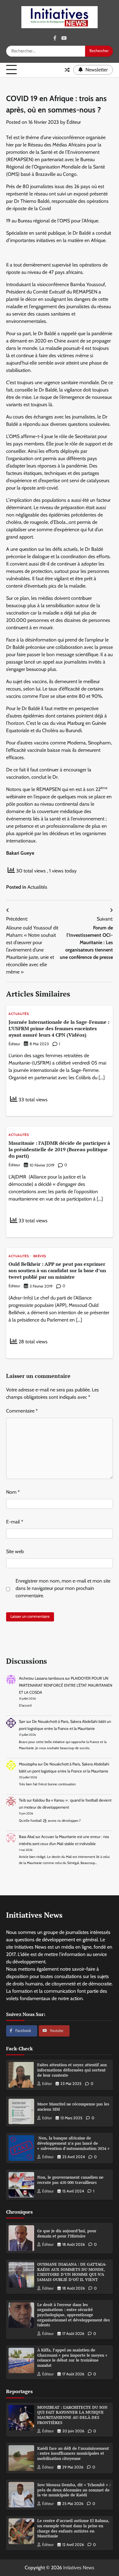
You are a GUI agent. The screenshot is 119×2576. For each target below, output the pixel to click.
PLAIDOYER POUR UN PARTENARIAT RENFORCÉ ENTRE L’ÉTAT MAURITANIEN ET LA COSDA (66, 1685)
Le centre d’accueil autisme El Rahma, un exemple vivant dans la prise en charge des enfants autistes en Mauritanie (73, 2528)
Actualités (37, 887)
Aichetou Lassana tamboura (41, 1678)
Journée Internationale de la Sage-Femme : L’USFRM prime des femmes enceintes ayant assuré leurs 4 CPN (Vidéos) (59, 1028)
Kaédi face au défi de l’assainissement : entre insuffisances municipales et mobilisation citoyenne (73, 2453)
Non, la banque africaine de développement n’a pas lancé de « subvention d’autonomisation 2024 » (73, 2143)
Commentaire (22, 1411)
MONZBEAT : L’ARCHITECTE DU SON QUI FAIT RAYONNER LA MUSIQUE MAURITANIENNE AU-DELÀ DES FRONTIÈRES (72, 2415)
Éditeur (74, 122)
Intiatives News (79, 2568)
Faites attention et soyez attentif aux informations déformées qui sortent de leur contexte (72, 2070)
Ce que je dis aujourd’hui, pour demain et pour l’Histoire (67, 2234)
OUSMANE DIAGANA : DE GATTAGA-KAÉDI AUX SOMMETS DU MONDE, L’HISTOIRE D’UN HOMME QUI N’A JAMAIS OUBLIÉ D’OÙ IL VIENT (72, 2272)
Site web (15, 1551)
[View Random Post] (67, 70)
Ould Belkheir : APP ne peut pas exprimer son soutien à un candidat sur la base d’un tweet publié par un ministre (57, 1270)
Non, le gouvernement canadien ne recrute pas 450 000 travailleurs (70, 2180)
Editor (47, 2084)
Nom (13, 1492)
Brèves (40, 1256)
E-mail (15, 1522)
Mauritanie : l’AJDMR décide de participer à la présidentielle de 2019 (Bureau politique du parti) (59, 1149)
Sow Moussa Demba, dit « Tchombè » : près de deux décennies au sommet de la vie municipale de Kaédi (74, 2490)
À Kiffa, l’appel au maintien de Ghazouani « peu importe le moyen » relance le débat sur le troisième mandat (72, 2358)
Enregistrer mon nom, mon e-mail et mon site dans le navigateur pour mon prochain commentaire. (63, 1588)
